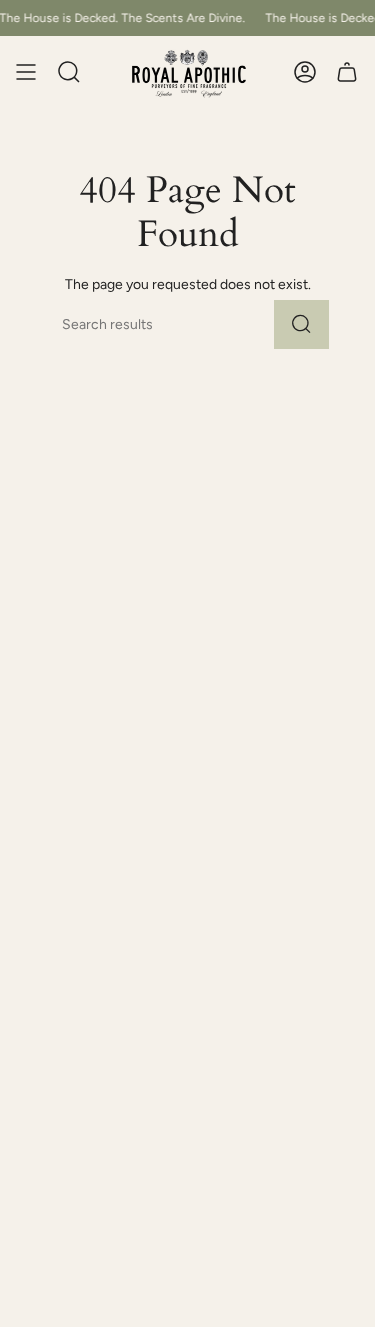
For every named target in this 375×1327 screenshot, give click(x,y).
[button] (69, 72)
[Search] (301, 324)
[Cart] (347, 72)
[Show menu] (26, 72)
